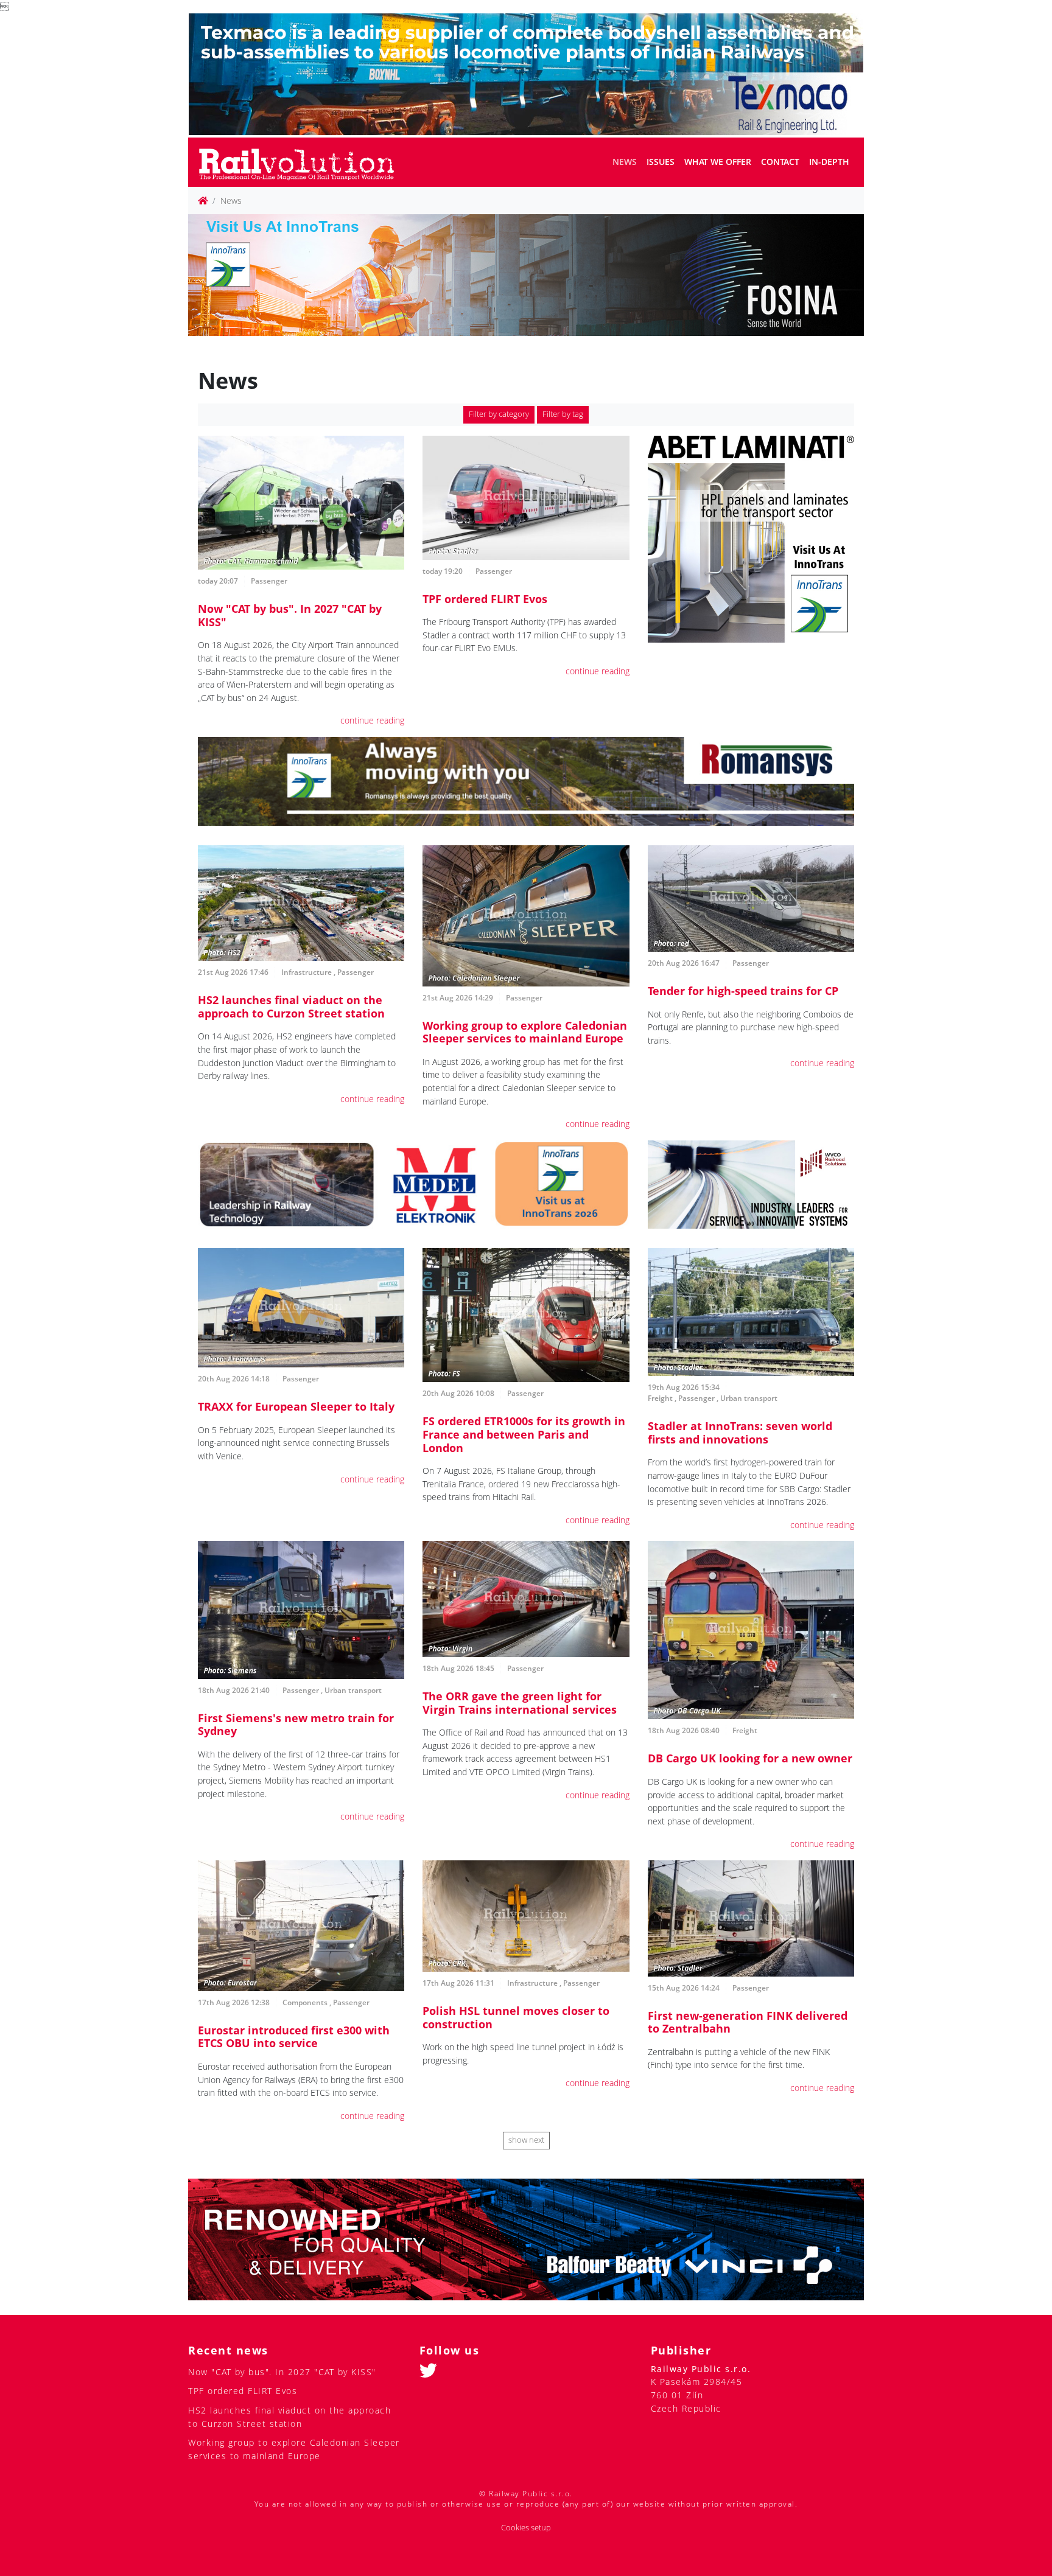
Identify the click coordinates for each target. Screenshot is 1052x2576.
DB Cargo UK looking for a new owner (750, 1758)
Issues (661, 162)
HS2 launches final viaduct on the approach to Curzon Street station (291, 1007)
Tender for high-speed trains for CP (743, 991)
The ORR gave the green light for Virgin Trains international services (520, 1703)
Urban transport (749, 1398)
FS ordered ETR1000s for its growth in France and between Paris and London (524, 1434)
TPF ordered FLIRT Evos (485, 599)
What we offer (718, 162)
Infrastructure (307, 972)
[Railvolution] (303, 162)
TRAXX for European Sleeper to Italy (296, 1406)
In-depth (829, 162)
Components (305, 2002)
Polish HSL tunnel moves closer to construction (516, 2017)
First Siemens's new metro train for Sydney (296, 1725)
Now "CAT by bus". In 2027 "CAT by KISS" (290, 615)
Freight (660, 1398)
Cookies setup (526, 2528)
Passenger (269, 581)
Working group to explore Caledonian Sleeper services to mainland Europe (525, 1032)
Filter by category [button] (499, 414)
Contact (780, 162)
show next (526, 2140)
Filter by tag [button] (563, 414)
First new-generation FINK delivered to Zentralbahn (748, 2022)
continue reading (372, 720)
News (625, 162)
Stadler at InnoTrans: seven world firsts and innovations (740, 1433)
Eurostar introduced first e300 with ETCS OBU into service (294, 2037)
